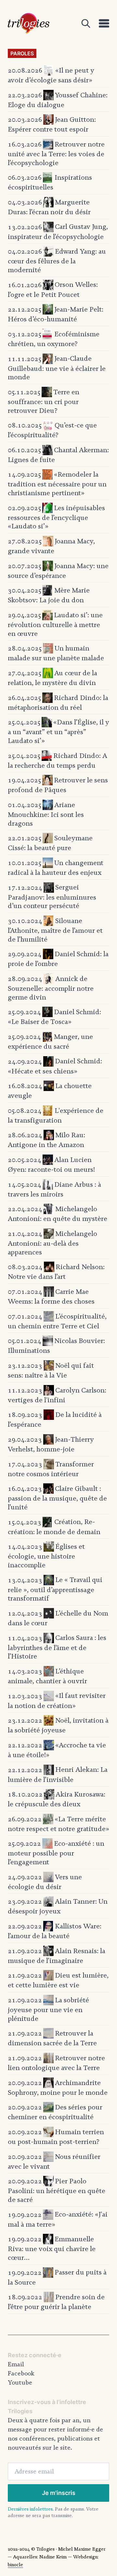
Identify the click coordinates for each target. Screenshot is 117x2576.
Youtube (20, 2383)
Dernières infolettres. (31, 2509)
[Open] (86, 23)
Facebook (21, 2373)
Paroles (22, 53)
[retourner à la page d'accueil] (29, 23)
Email (16, 2364)
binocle (15, 2565)
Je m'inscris (59, 2493)
